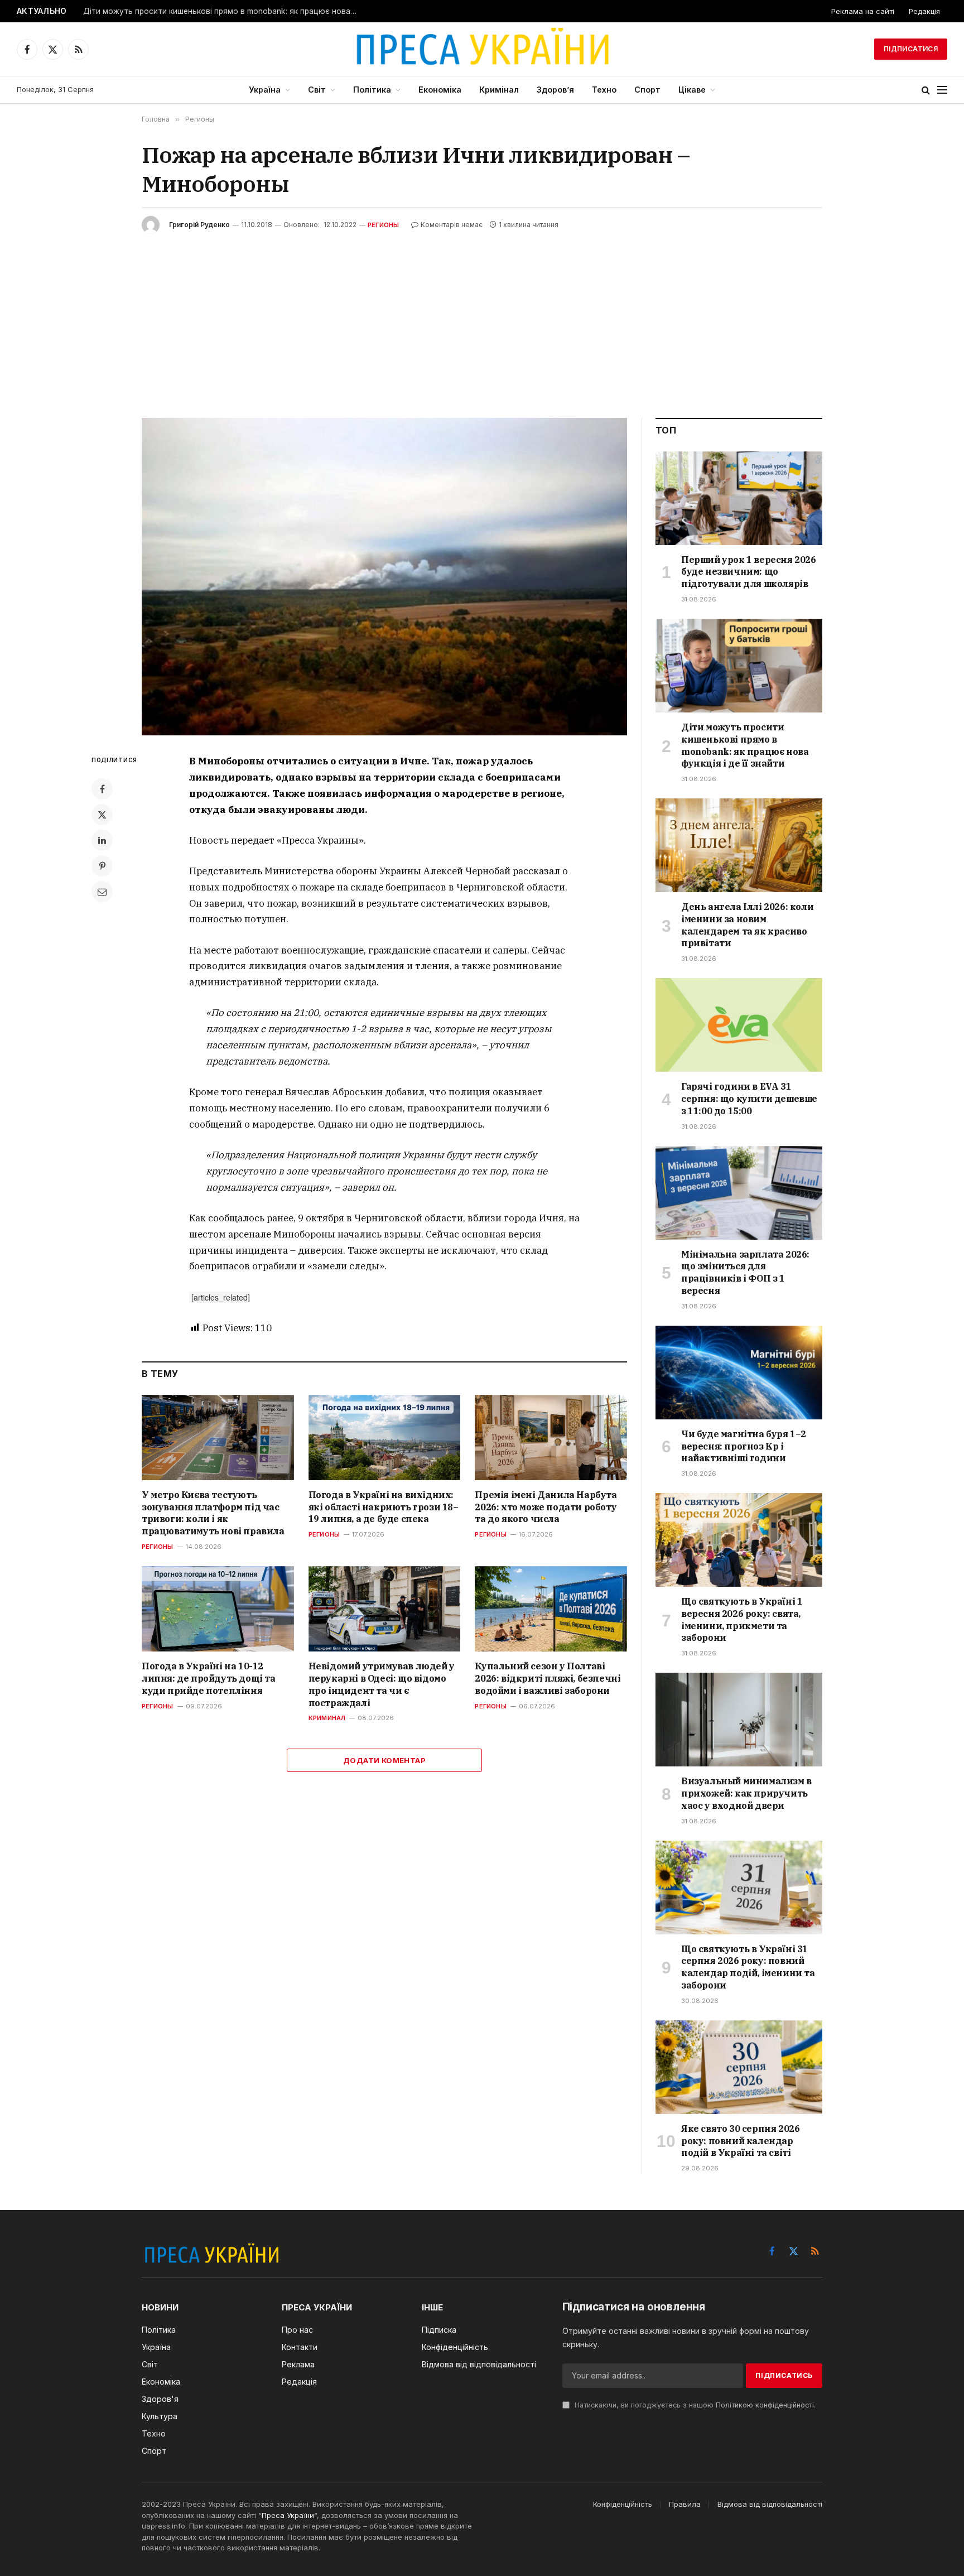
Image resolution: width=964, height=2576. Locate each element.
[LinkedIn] (102, 840)
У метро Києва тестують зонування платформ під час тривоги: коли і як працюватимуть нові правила (213, 1513)
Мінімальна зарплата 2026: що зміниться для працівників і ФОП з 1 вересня (745, 1272)
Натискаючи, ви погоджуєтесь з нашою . (694, 2405)
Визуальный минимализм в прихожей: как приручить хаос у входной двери (746, 1793)
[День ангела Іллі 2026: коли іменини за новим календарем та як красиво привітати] (739, 845)
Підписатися (911, 49)
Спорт (647, 90)
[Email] (102, 892)
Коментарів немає (452, 225)
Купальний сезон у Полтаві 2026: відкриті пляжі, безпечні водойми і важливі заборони (548, 1678)
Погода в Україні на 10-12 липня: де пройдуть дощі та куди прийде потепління (209, 1678)
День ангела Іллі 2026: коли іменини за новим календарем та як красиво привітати (747, 925)
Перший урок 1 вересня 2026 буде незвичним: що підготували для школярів (749, 572)
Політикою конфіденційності (765, 2405)
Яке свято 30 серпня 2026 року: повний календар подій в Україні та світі (740, 2141)
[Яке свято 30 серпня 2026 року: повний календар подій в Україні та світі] (739, 2067)
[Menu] (942, 90)
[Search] (926, 90)
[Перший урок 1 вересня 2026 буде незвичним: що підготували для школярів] (739, 498)
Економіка (440, 90)
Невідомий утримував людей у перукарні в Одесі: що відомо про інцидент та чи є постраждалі (382, 1684)
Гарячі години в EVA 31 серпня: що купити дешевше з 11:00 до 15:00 (749, 1099)
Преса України (288, 2515)
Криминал (327, 1718)
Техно (604, 90)
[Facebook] (102, 789)
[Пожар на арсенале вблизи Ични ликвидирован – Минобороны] (384, 577)
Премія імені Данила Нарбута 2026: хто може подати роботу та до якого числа (546, 1507)
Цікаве (692, 90)
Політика (372, 90)
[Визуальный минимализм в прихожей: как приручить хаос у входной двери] (739, 1720)
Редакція (924, 11)
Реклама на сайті (863, 11)
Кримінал (499, 90)
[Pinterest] (102, 866)
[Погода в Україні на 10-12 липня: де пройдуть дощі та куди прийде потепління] (218, 1609)
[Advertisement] (482, 317)
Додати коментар (384, 1760)
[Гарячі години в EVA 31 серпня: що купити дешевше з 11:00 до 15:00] (739, 1025)
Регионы (384, 225)
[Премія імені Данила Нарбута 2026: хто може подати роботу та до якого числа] (551, 1438)
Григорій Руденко (199, 225)
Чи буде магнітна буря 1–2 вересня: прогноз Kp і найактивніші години (744, 1446)
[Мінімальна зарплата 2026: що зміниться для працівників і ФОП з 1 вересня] (739, 1193)
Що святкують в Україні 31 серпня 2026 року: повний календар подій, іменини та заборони (748, 1967)
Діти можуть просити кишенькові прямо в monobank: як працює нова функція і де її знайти (223, 11)
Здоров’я (555, 90)
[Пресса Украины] (482, 49)
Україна (265, 90)
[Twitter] (102, 815)
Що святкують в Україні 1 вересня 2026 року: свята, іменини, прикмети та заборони (742, 1619)
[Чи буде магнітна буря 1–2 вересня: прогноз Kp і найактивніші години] (739, 1373)
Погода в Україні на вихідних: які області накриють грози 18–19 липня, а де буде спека (384, 1507)
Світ (317, 90)
